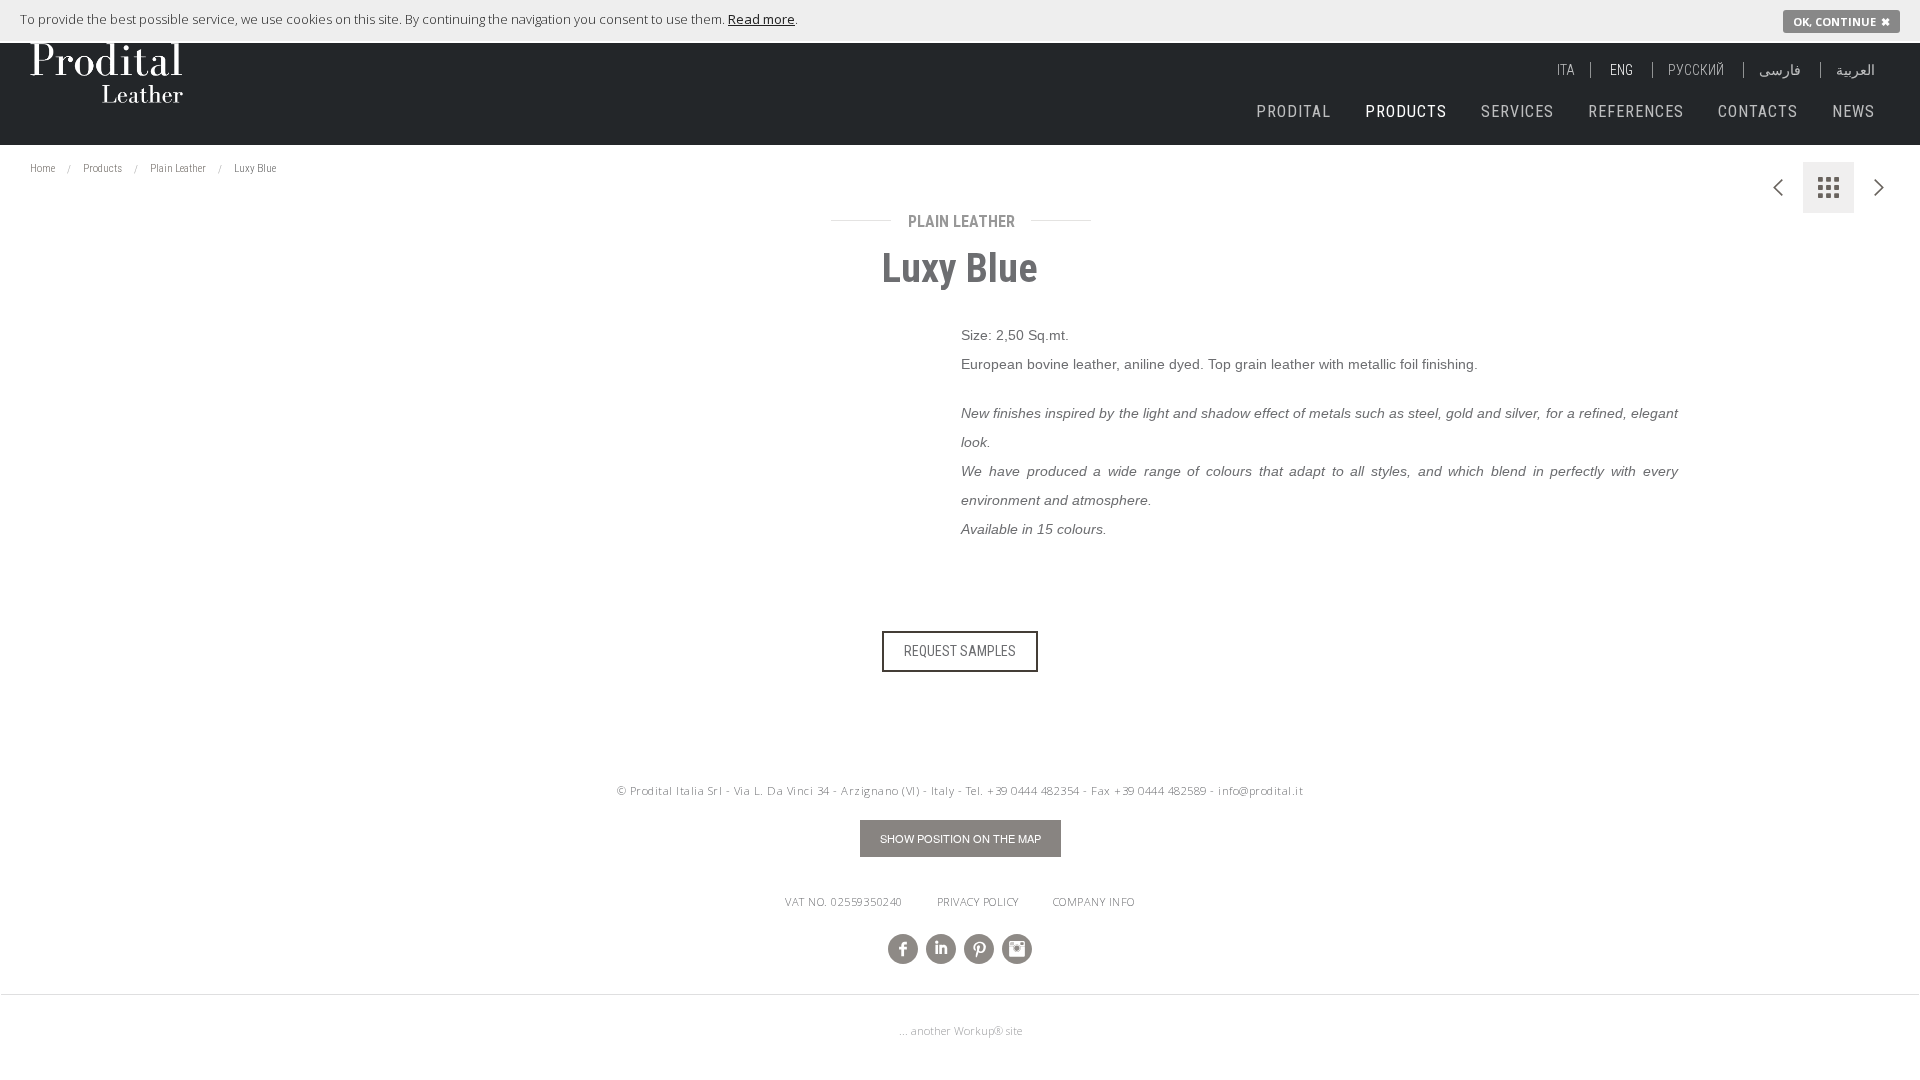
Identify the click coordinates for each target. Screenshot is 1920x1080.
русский (1696, 70)
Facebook (903, 949)
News (1853, 111)
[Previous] (1777, 187)
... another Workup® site (960, 1030)
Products (1406, 111)
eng (1621, 70)
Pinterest (979, 949)
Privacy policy (978, 901)
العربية (1855, 70)
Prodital (1293, 111)
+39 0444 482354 (1033, 790)
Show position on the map (960, 838)
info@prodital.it (1260, 790)
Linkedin (941, 949)
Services (1517, 111)
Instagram (1017, 949)
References (1636, 111)
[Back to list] (1828, 187)
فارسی (1780, 70)
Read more (761, 19)
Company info (1094, 901)
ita (1566, 70)
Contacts (1758, 111)
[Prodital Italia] (81, 63)
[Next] (1879, 187)
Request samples (960, 651)
